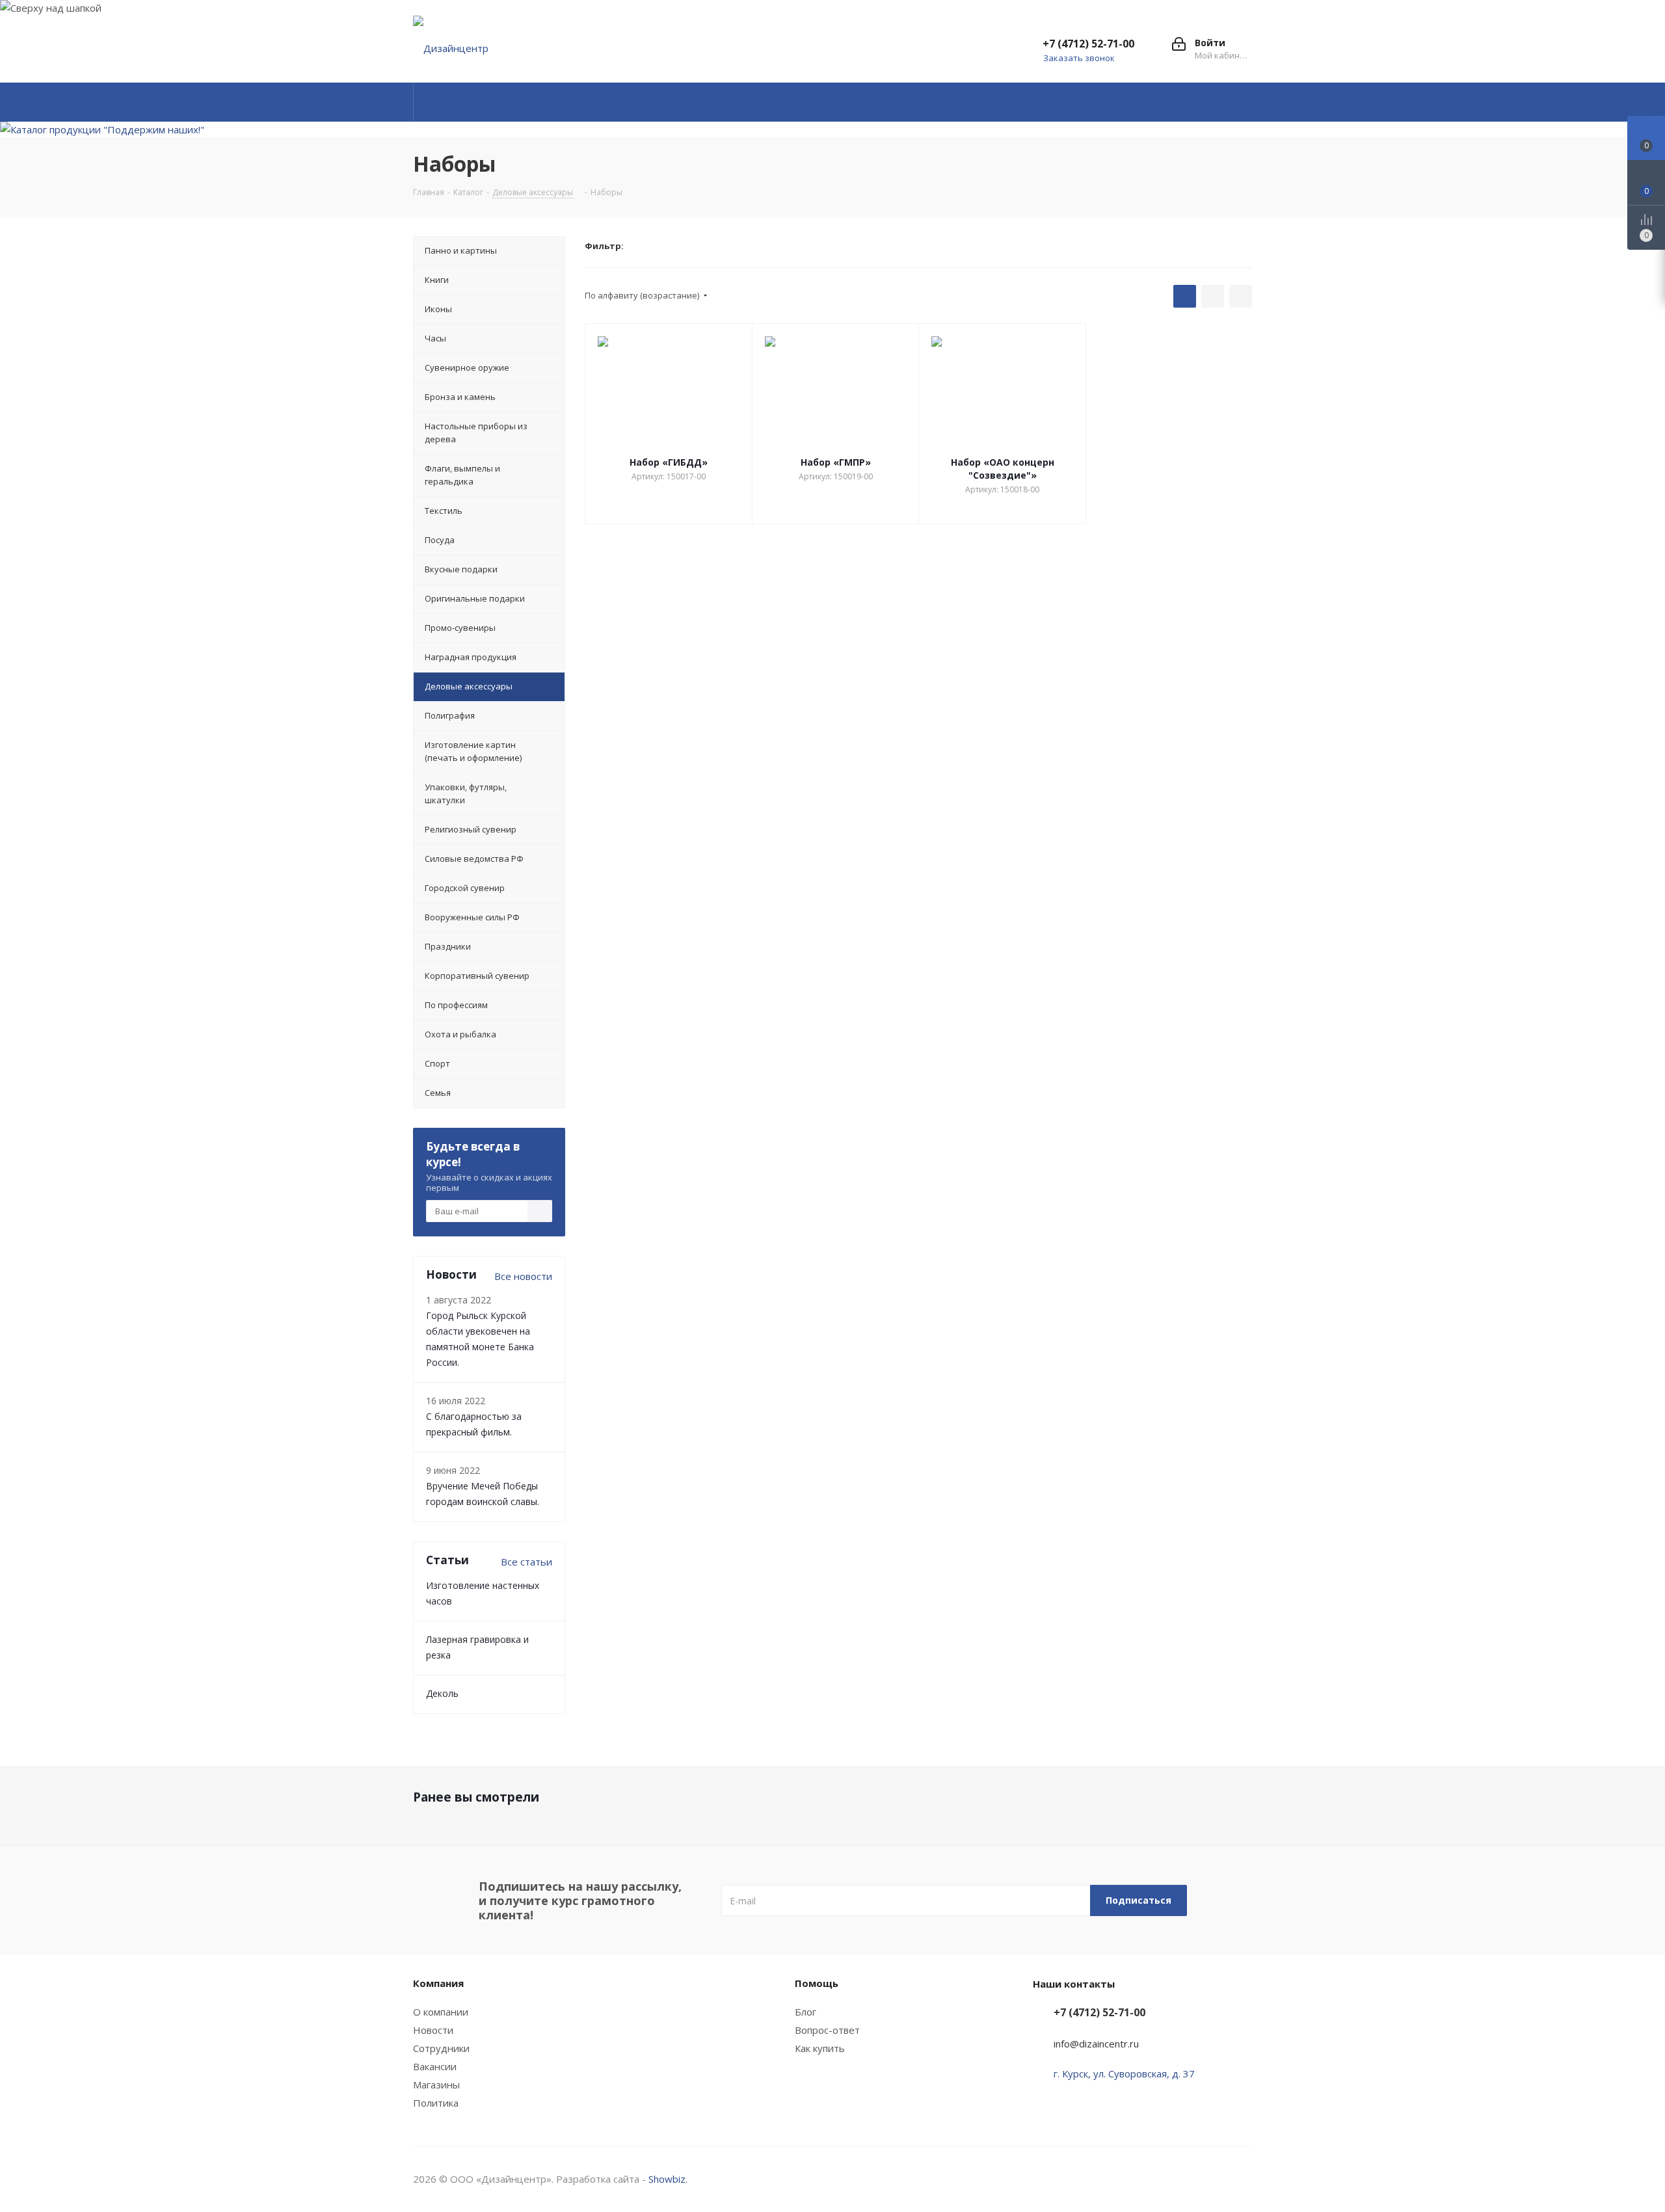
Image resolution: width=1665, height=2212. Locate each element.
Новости (433, 2030)
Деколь (442, 1693)
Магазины (436, 2085)
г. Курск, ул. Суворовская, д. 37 (1124, 2073)
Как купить (820, 2048)
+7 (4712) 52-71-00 (1088, 44)
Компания (438, 1983)
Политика (436, 2103)
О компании (441, 2012)
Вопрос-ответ (827, 2030)
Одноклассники (1242, 2179)
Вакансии (435, 2066)
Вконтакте (1145, 2179)
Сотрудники (441, 2048)
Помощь (817, 1983)
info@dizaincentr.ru (1096, 2044)
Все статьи (526, 1562)
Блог (806, 2012)
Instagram (1210, 2179)
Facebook (1177, 2179)
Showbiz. (668, 2179)
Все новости (523, 1276)
